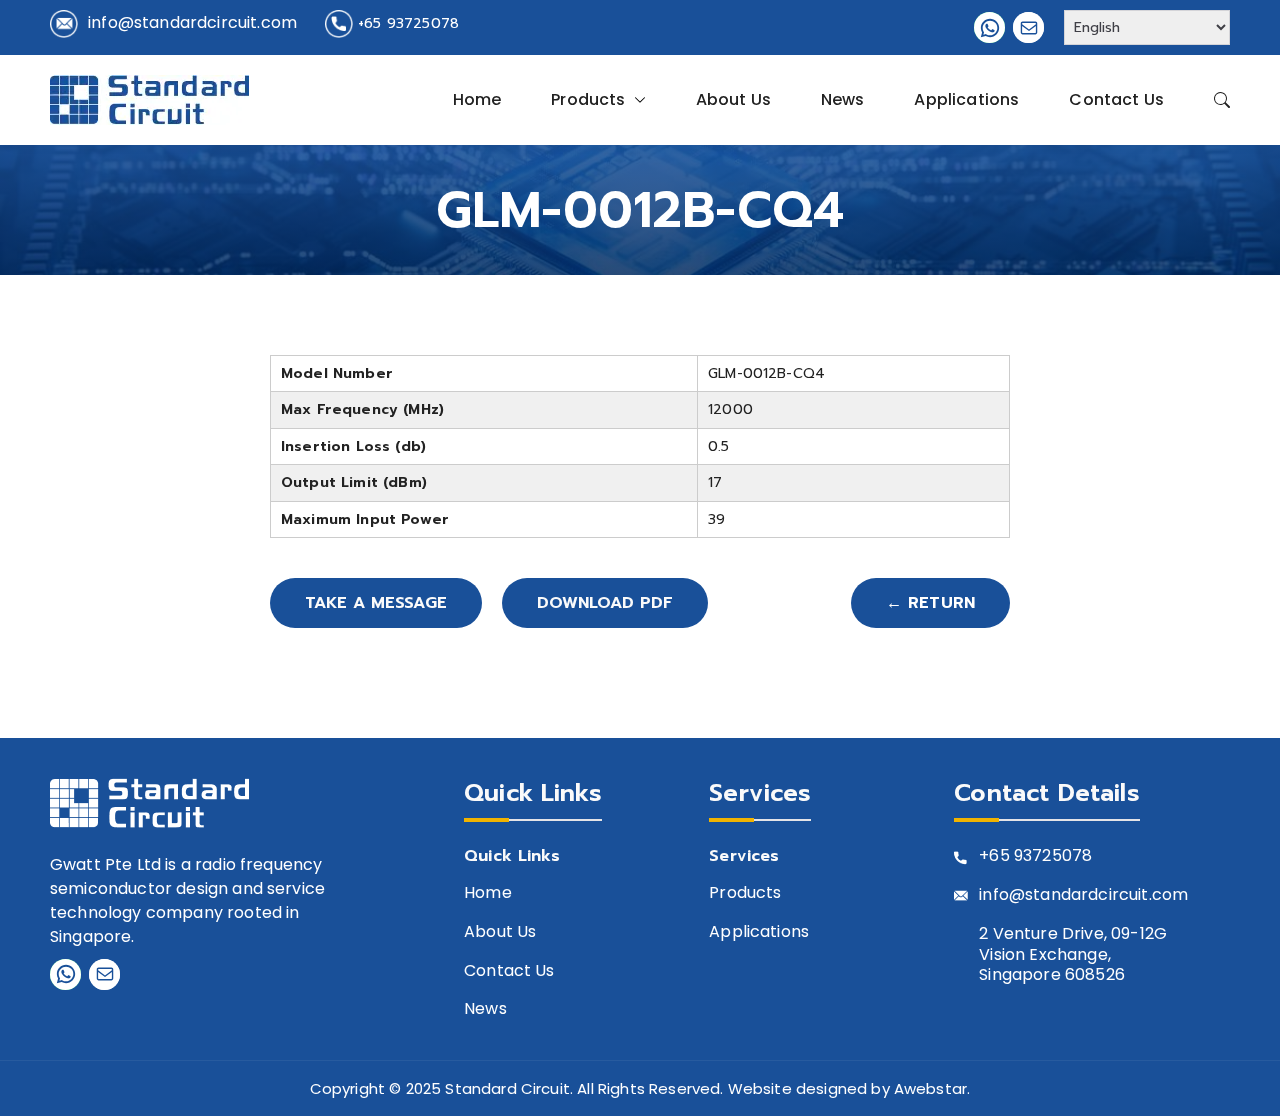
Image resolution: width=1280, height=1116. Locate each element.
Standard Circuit (507, 1088)
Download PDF (605, 603)
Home (477, 99)
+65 (994, 856)
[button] (636, 100)
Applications (966, 99)
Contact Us (1116, 99)
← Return (930, 603)
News (843, 99)
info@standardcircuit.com (192, 22)
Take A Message (376, 603)
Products (588, 99)
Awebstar (930, 1088)
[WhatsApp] (989, 27)
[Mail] (1028, 27)
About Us (733, 99)
